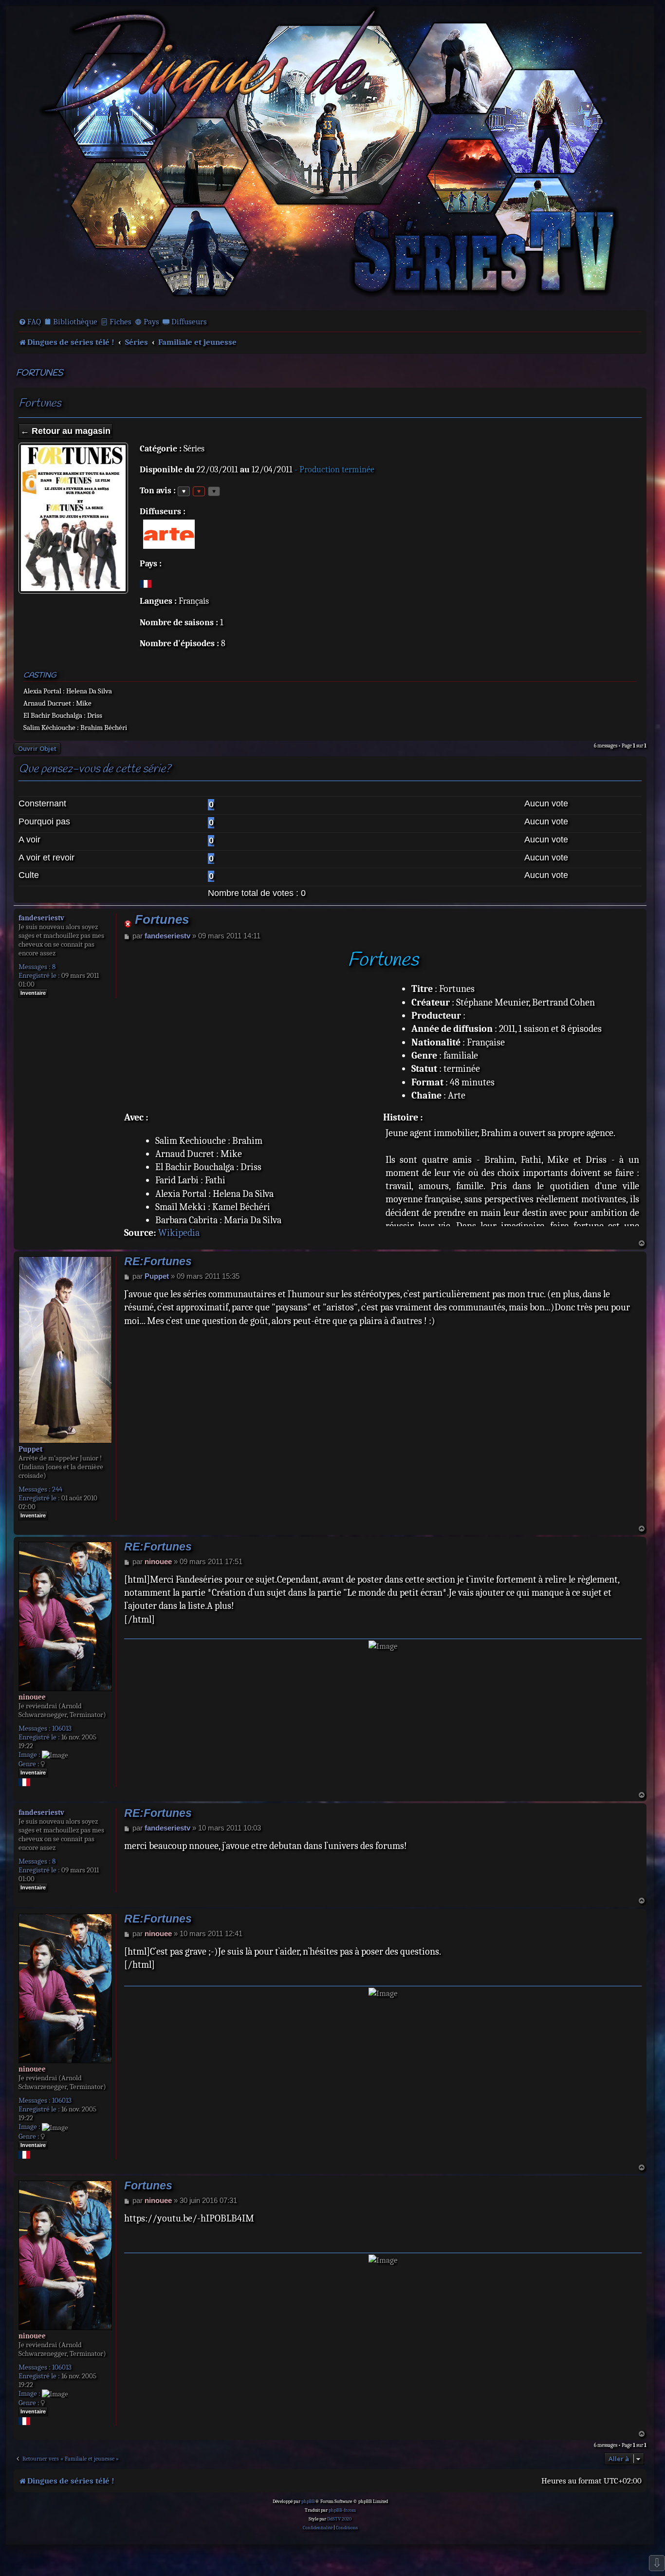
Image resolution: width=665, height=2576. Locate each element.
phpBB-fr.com (342, 2510)
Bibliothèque (75, 322)
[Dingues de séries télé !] (330, 157)
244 (57, 1489)
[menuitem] (30, 322)
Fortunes (39, 373)
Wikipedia (179, 1233)
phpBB (308, 2501)
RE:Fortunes (158, 1261)
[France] (146, 584)
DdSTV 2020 (339, 2519)
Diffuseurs (189, 322)
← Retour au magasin (65, 431)
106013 (62, 1728)
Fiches (120, 322)
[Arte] (169, 534)
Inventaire (33, 993)
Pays (151, 322)
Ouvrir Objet (37, 748)
